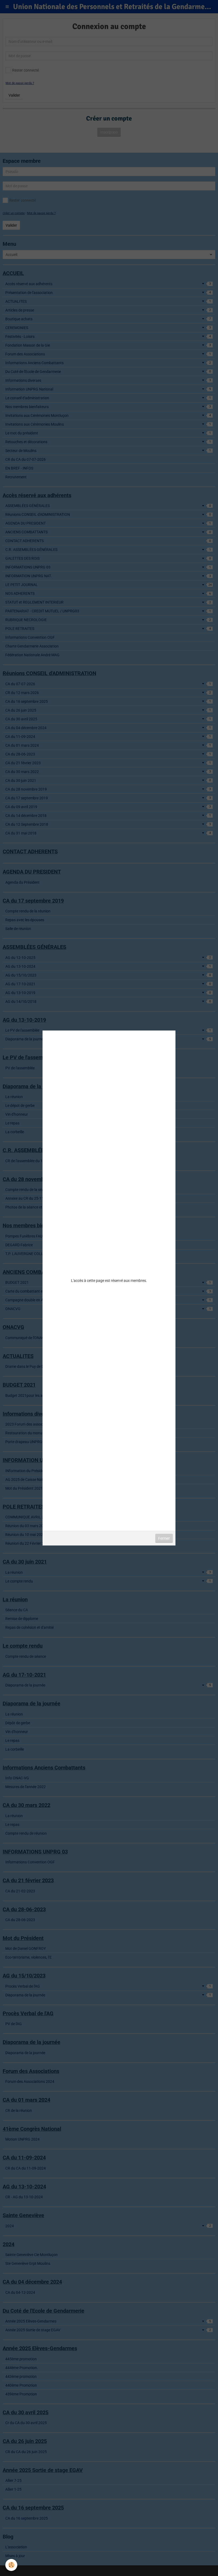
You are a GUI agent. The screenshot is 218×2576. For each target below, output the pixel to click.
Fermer (164, 1538)
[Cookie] (11, 2565)
